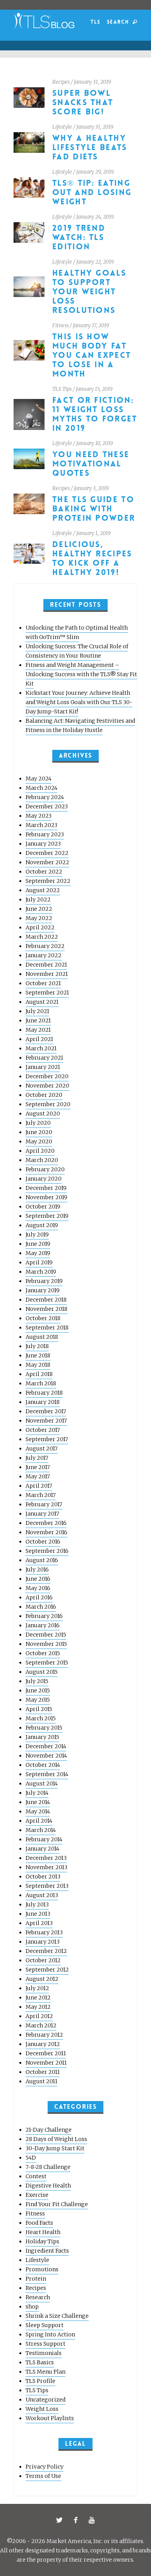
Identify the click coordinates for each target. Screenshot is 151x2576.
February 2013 (44, 1932)
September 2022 (48, 881)
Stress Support (45, 2344)
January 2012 (43, 2044)
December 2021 (46, 965)
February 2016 (44, 1616)
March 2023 (41, 825)
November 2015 (46, 1644)
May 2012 (38, 2007)
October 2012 (43, 1960)
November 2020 (47, 1086)
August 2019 (42, 1225)
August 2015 (42, 1672)
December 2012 (46, 1951)
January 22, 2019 (95, 262)
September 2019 (47, 1216)
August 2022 (43, 890)
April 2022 (40, 927)
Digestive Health (48, 2186)
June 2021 (38, 1020)
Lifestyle (62, 127)
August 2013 (42, 1895)
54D (31, 2158)
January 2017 (42, 1514)
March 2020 (42, 1160)
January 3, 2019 (91, 488)
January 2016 (43, 1625)
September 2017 (47, 1439)
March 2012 (41, 2025)
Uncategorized (45, 2400)
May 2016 (38, 1588)
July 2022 (38, 900)
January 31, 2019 (93, 82)
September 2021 (47, 993)
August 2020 (43, 1114)
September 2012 (47, 1970)
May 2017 (38, 1476)
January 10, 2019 (95, 443)
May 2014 (38, 1811)
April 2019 (39, 1262)
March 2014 (41, 1830)
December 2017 (46, 1411)
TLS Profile (40, 2381)
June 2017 (38, 1467)
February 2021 (44, 1058)
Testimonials (44, 2353)
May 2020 (39, 1141)
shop (32, 2307)
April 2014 (39, 1821)
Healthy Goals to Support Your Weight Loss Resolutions (89, 292)
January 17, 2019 (91, 325)
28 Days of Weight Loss (56, 2139)
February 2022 (45, 946)
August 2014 (42, 1784)
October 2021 (43, 983)
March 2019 (41, 1272)
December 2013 (46, 1858)
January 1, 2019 (94, 533)
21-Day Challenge (49, 2130)
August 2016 (42, 1560)
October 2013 (43, 1877)
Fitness (60, 325)
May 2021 (38, 1030)
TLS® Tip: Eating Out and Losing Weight (92, 193)
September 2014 (47, 1774)
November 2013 (46, 1867)
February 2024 (45, 797)
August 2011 (41, 2081)
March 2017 (41, 1495)
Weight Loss (42, 2409)
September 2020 (48, 1104)
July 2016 (37, 1569)
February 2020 (45, 1169)
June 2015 (38, 1690)
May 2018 (38, 1365)
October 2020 (44, 1095)
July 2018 (37, 1346)
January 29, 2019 (95, 172)
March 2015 (41, 1718)
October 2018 (43, 1318)
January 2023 (43, 844)
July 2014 (37, 1793)
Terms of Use (43, 2476)
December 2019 (46, 1188)
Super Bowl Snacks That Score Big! (83, 103)
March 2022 (42, 937)
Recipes (61, 82)
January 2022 (44, 955)
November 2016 (46, 1532)
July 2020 (38, 1123)
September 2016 (47, 1551)
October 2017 (43, 1430)
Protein (36, 2279)
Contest (36, 2176)
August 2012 (42, 1979)
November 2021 (47, 974)
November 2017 (46, 1421)
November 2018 (46, 1309)
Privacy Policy (45, 2467)
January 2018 (43, 1402)
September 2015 (47, 1663)
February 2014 (44, 1839)
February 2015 (44, 1728)
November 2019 (46, 1197)
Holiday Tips (42, 2241)
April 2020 (40, 1151)
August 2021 (42, 1002)
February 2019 (44, 1281)
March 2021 (41, 1048)
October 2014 (43, 1765)
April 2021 (39, 1039)
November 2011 (46, 2063)
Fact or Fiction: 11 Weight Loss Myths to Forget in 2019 (95, 414)
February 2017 (44, 1504)
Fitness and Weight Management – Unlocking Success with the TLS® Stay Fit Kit (81, 674)
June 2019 (38, 1244)
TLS (95, 22)
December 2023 (47, 806)
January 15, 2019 (94, 389)
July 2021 (37, 1011)
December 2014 (46, 1746)
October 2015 (43, 1653)
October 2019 (43, 1207)
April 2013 (39, 1923)
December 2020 (47, 1076)
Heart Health (43, 2232)
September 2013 (47, 1886)
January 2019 (43, 1290)
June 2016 (38, 1579)
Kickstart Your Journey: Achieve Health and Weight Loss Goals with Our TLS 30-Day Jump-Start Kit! (79, 702)
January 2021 (43, 1067)
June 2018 (38, 1355)
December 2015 (46, 1635)
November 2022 (47, 862)
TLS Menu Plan (45, 2372)
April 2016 (39, 1597)
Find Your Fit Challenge (57, 2204)
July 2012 (37, 1988)
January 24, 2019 (95, 217)
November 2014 (46, 1756)
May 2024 (39, 779)
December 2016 (46, 1523)
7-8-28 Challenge (48, 2167)
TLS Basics (40, 2362)
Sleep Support (45, 2325)
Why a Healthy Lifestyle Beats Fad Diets (90, 148)
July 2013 (37, 1904)
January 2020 (44, 1179)
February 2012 (44, 2035)
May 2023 (39, 816)
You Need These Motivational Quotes (91, 464)
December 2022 (47, 853)
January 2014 (42, 1849)
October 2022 (44, 872)
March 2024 (41, 788)
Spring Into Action (50, 2334)
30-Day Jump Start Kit (55, 2148)
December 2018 (46, 1300)
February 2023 (45, 834)
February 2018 (44, 1393)
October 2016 (43, 1542)
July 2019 (37, 1234)
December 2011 (46, 2053)
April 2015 (39, 1709)
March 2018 (41, 1383)
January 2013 (43, 1942)
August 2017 (42, 1449)
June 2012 (38, 1998)
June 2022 (39, 909)
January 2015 (42, 1737)
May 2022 (39, 918)
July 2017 (37, 1458)
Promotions (42, 2269)
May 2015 (38, 1700)
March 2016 (41, 1607)
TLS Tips (62, 389)
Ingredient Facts (47, 2251)
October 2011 (43, 2072)
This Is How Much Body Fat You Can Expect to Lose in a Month (92, 355)
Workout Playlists (50, 2418)
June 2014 (38, 1802)
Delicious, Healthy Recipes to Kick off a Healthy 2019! (92, 559)
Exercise (37, 2195)
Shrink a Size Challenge (57, 2316)
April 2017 (39, 1486)
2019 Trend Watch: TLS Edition (79, 237)
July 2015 (37, 1681)
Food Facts (39, 2223)
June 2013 (38, 1914)
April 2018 (39, 1374)
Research (38, 2297)
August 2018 (42, 1337)
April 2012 (39, 2016)
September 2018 (47, 1328)
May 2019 (38, 1253)
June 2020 (39, 1132)
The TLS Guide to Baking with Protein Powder (94, 509)
